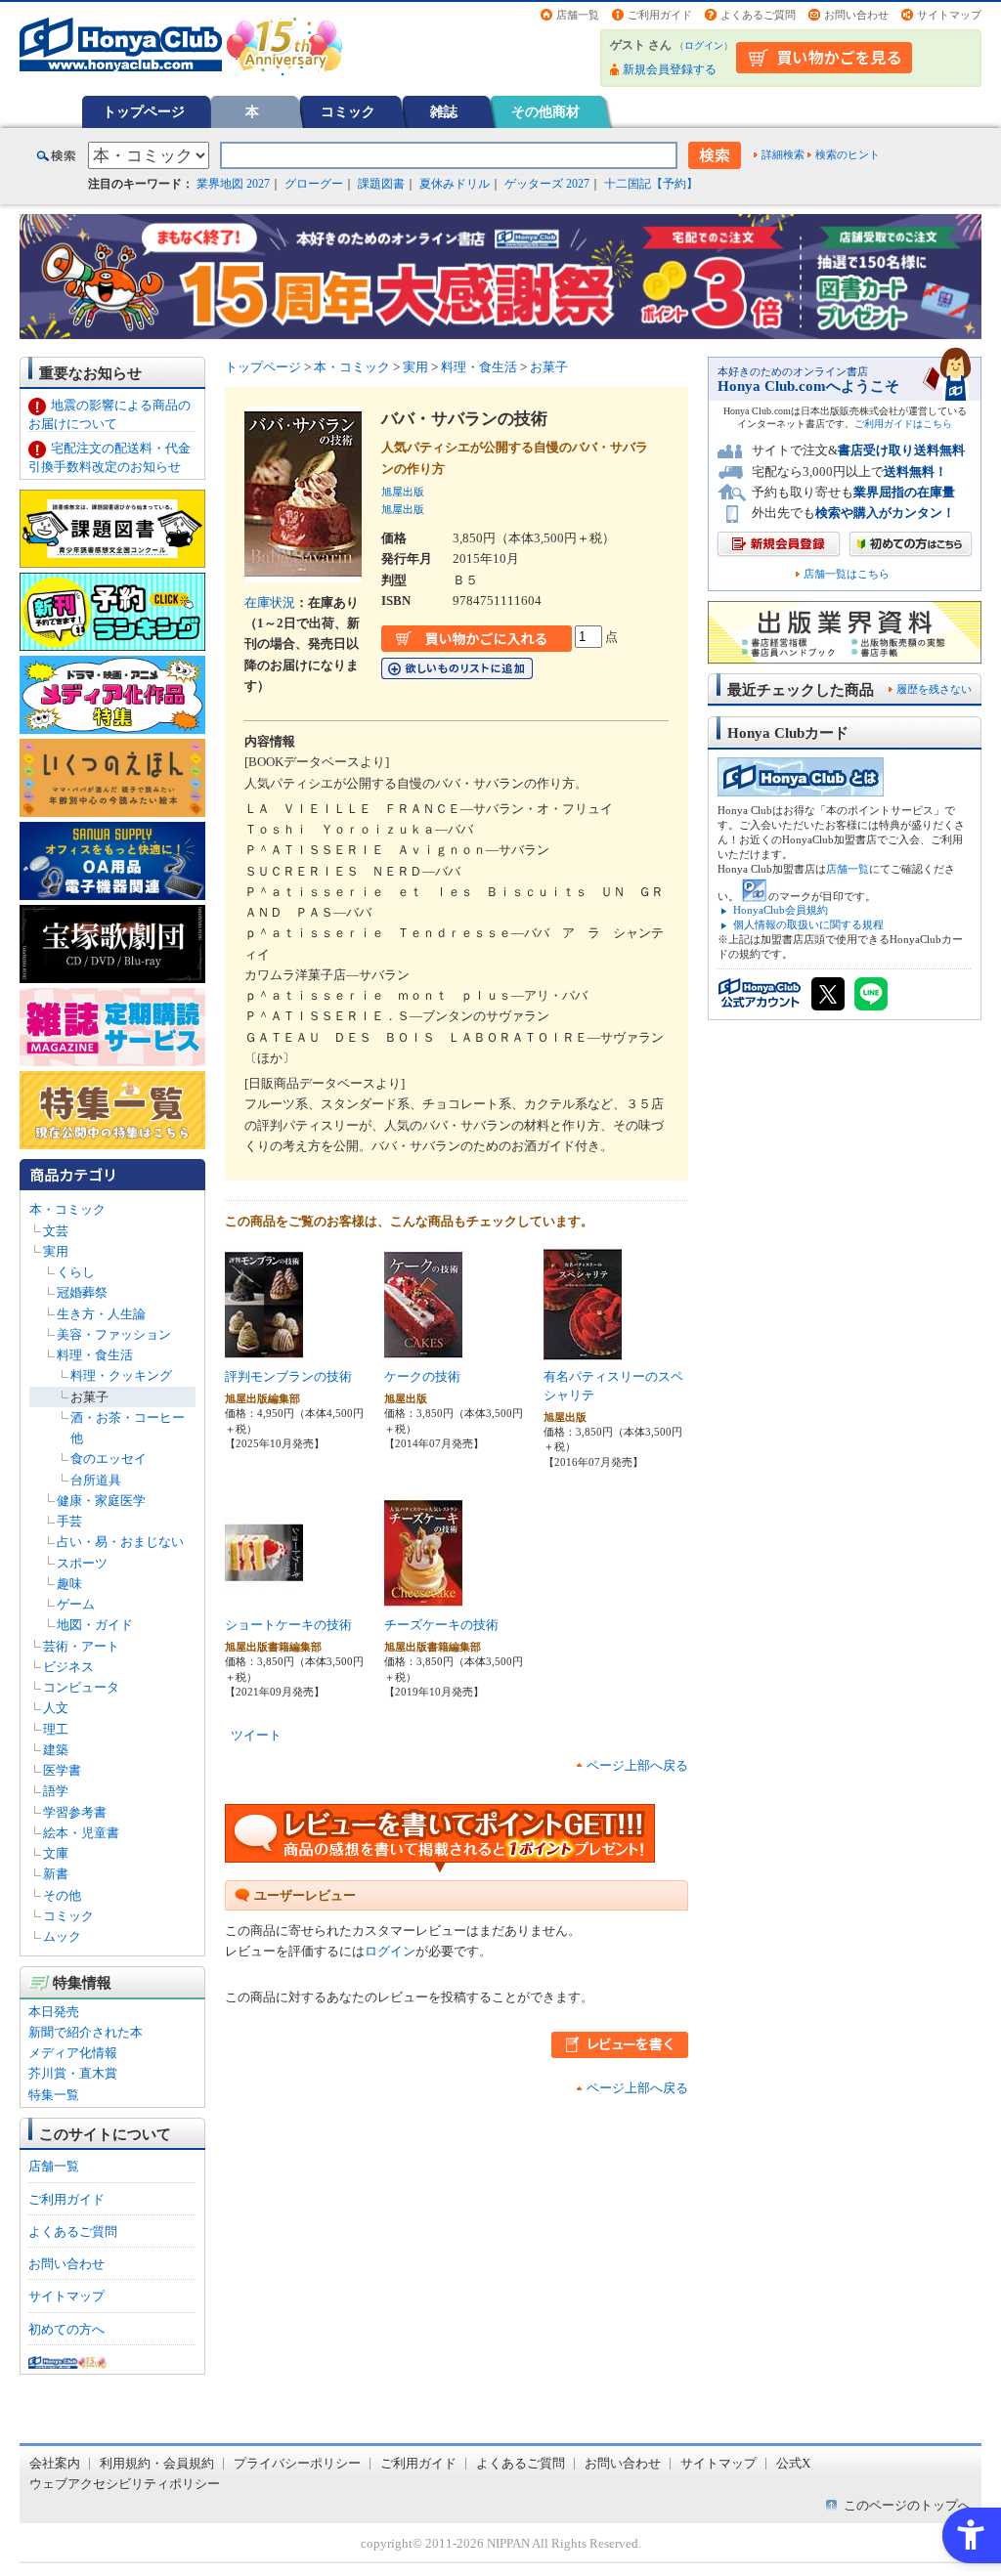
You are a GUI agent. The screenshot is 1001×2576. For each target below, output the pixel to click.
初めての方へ (66, 2329)
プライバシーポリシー (297, 2463)
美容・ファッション (114, 1334)
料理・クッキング (121, 1375)
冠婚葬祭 (82, 1292)
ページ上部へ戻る (637, 1765)
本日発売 (54, 2012)
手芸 (69, 1521)
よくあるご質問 (758, 15)
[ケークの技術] (423, 1353)
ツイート (256, 1735)
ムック (62, 1936)
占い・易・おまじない (120, 1542)
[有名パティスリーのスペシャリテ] (583, 1353)
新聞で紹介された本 (86, 2032)
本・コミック (67, 1209)
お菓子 (89, 1397)
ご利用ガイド (660, 15)
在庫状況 (270, 602)
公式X (793, 2463)
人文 (56, 1708)
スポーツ (82, 1563)
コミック (348, 111)
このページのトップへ (907, 2505)
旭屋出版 (403, 492)
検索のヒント (848, 154)
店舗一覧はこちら (847, 574)
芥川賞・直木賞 (73, 2073)
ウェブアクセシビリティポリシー (125, 2484)
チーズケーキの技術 (441, 1625)
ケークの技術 (422, 1376)
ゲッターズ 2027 (547, 184)
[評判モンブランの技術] (264, 1353)
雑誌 (444, 111)
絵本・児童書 (81, 1833)
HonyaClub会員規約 (781, 910)
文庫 (56, 1853)
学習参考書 (75, 1812)
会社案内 (55, 2463)
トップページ (144, 111)
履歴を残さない (934, 689)
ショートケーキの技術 (288, 1625)
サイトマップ (949, 15)
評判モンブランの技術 (288, 1376)
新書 (56, 1874)
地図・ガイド (95, 1625)
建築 (56, 1750)
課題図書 (381, 184)
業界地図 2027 (233, 184)
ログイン (704, 45)
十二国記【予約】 (651, 184)
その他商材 (545, 111)
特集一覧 (54, 2095)
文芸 (56, 1231)
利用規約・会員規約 (157, 2463)
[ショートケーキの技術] (264, 1601)
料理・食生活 (95, 1355)
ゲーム (76, 1604)
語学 (56, 1791)
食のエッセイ (109, 1459)
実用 (56, 1251)
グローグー (314, 184)
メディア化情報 (73, 2053)
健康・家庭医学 (101, 1501)
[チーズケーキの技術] (423, 1601)
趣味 (69, 1584)
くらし (76, 1272)
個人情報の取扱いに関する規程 (808, 924)
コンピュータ (81, 1687)
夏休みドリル (455, 184)
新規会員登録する (670, 69)
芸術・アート (81, 1646)
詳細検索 (783, 154)
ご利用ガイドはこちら (903, 424)
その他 (62, 1895)
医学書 (62, 1770)
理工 (56, 1729)
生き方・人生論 (101, 1314)
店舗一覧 (578, 15)
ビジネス (68, 1667)
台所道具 (96, 1480)
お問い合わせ (856, 15)
